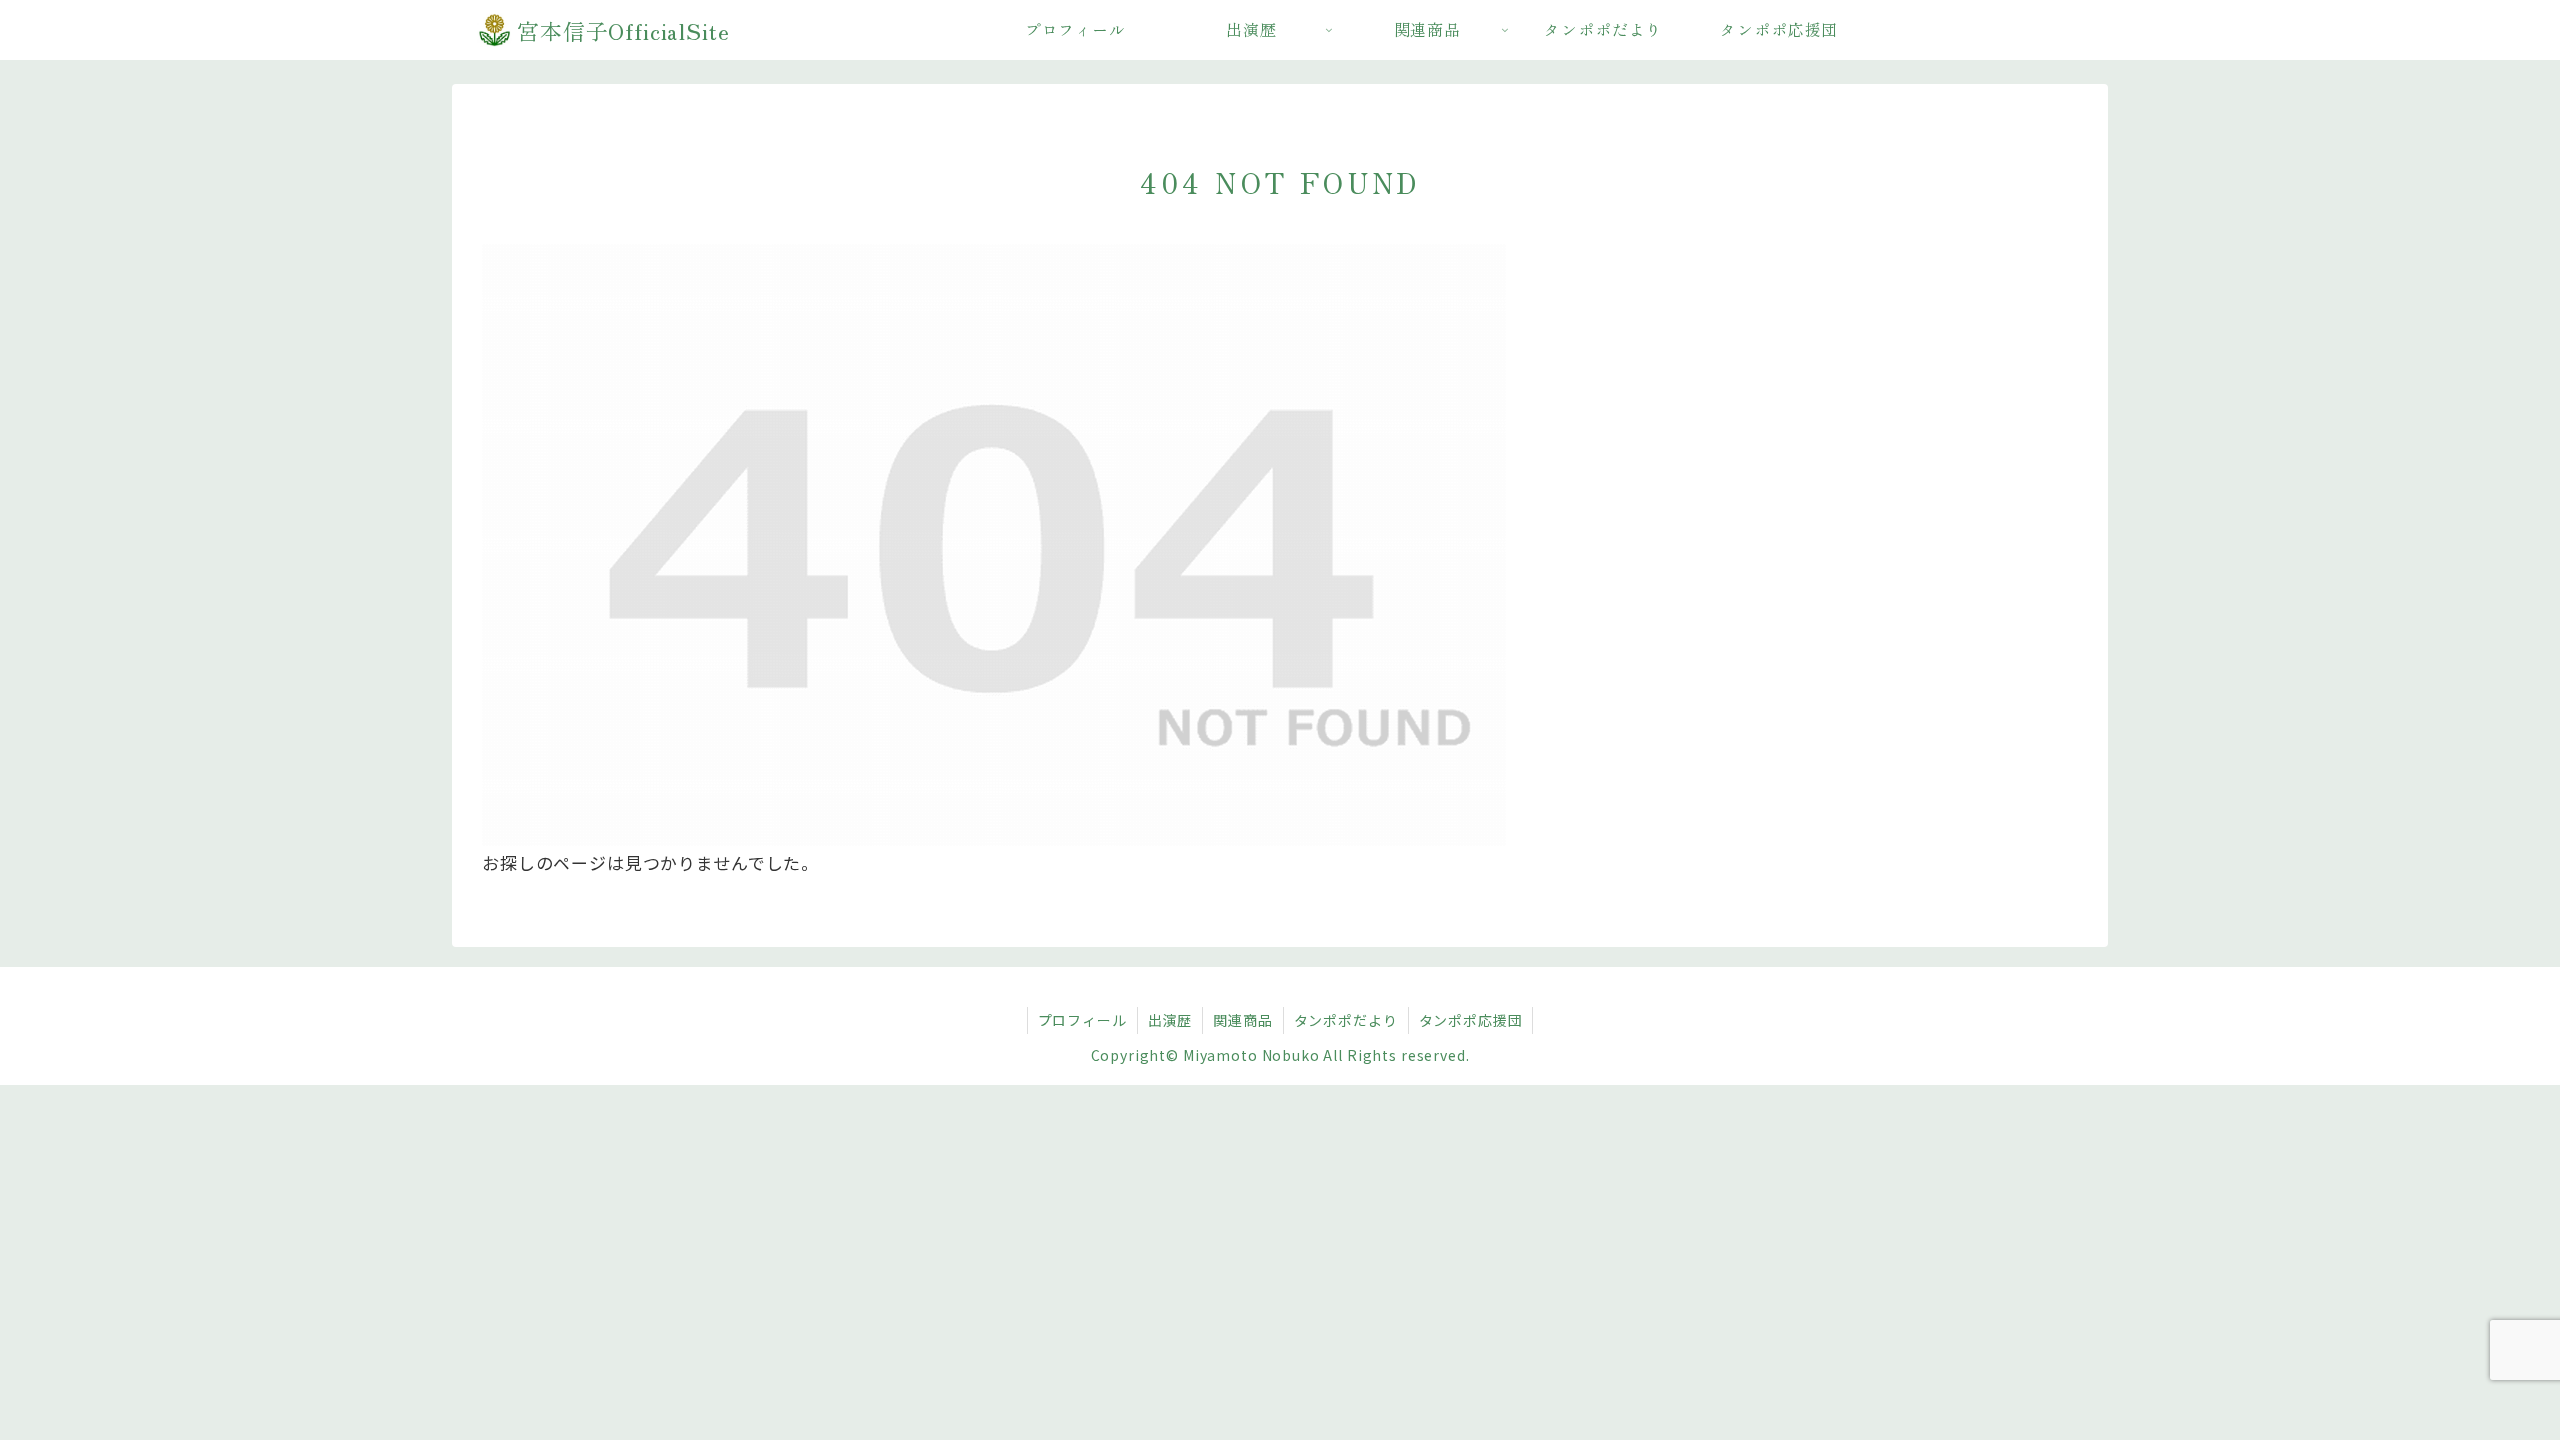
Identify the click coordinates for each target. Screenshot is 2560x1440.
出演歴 (1170, 1020)
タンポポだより (1346, 1020)
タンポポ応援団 (1471, 1020)
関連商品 (1242, 1020)
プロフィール (1082, 1020)
